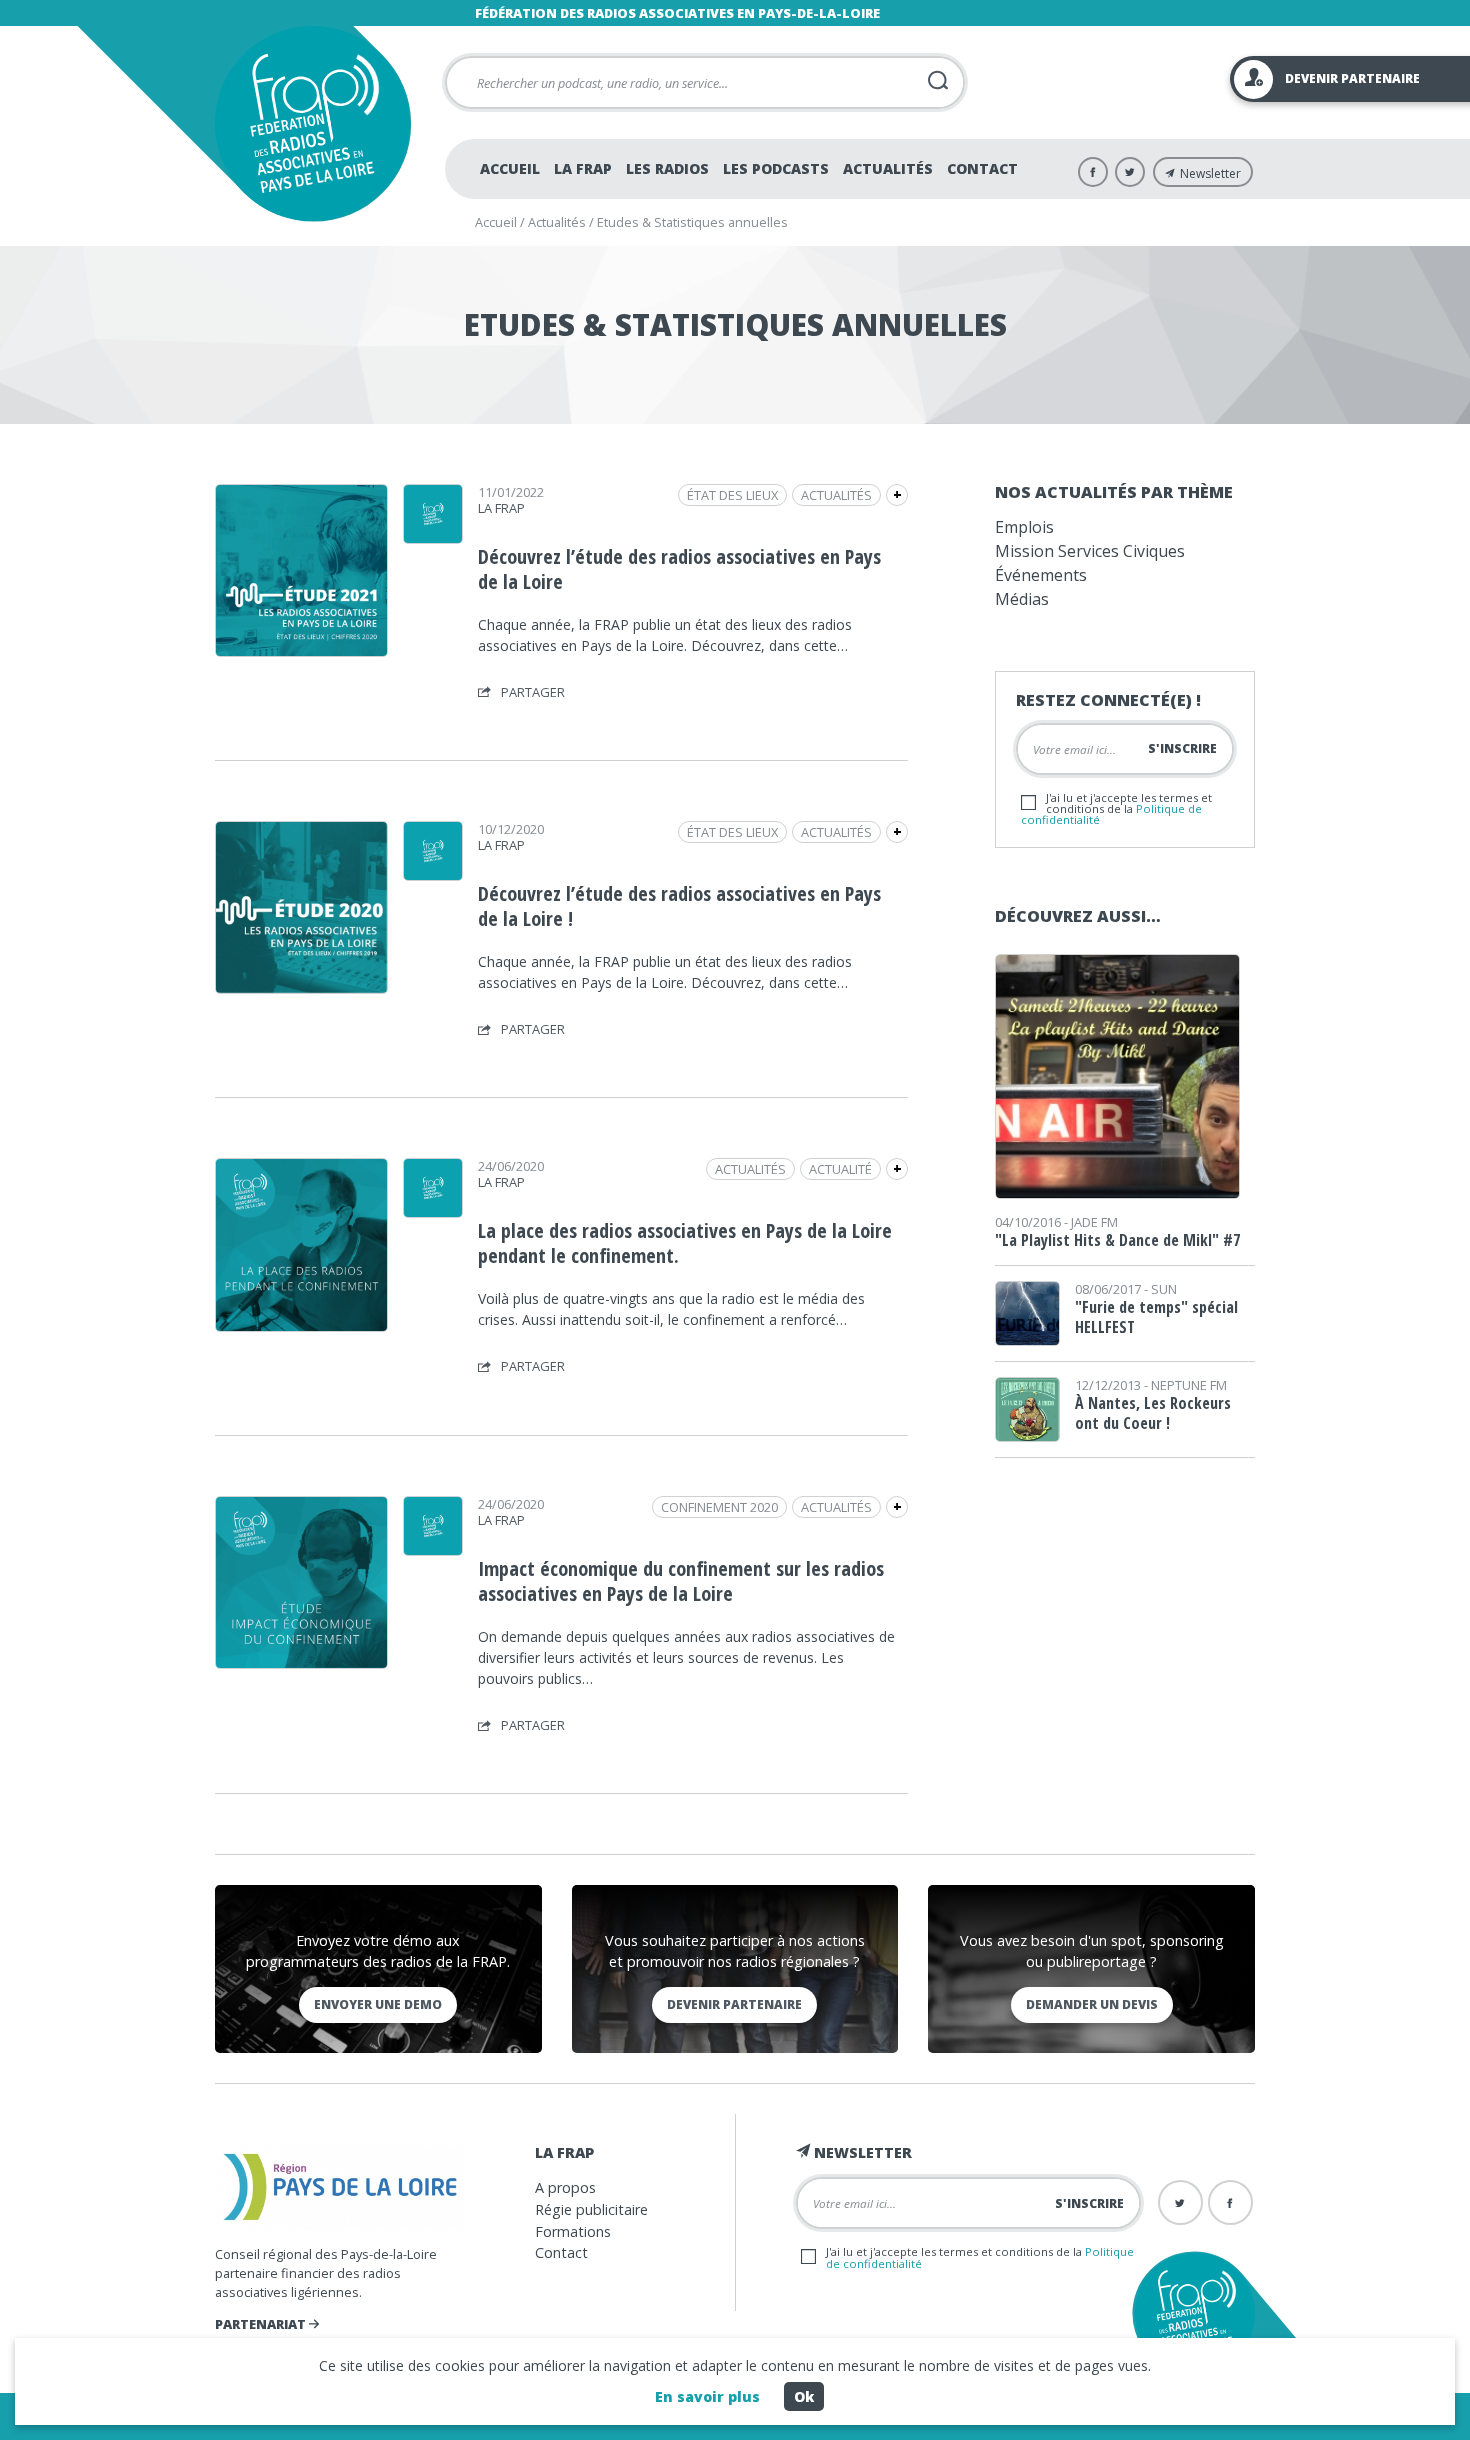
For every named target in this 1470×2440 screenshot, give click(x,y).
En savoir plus (707, 2396)
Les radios (667, 168)
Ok (804, 2396)
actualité (840, 1169)
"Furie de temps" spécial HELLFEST (1156, 1317)
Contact (982, 168)
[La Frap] (433, 537)
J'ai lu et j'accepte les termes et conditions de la (1116, 808)
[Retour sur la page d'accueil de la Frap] (312, 123)
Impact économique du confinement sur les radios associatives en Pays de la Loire (681, 1581)
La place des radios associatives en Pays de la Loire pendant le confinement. (685, 1243)
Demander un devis (1092, 2004)
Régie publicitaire (591, 2209)
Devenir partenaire (734, 2004)
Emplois (1024, 527)
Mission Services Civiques (1090, 551)
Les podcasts (776, 168)
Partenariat (262, 2324)
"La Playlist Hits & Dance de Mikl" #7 (1117, 1240)
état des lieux (732, 495)
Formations (573, 2231)
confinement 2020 (719, 1507)
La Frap (583, 168)
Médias (1022, 599)
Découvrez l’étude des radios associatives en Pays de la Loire (679, 569)
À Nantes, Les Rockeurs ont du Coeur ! (1153, 1413)
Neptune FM (1189, 1385)
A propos (565, 2187)
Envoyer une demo (378, 2004)
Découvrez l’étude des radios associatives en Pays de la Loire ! (679, 906)
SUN (1164, 1289)
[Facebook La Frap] (1093, 172)
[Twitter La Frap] (1130, 172)
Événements (1041, 575)
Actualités (888, 168)
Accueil (510, 168)
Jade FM (1094, 1222)
